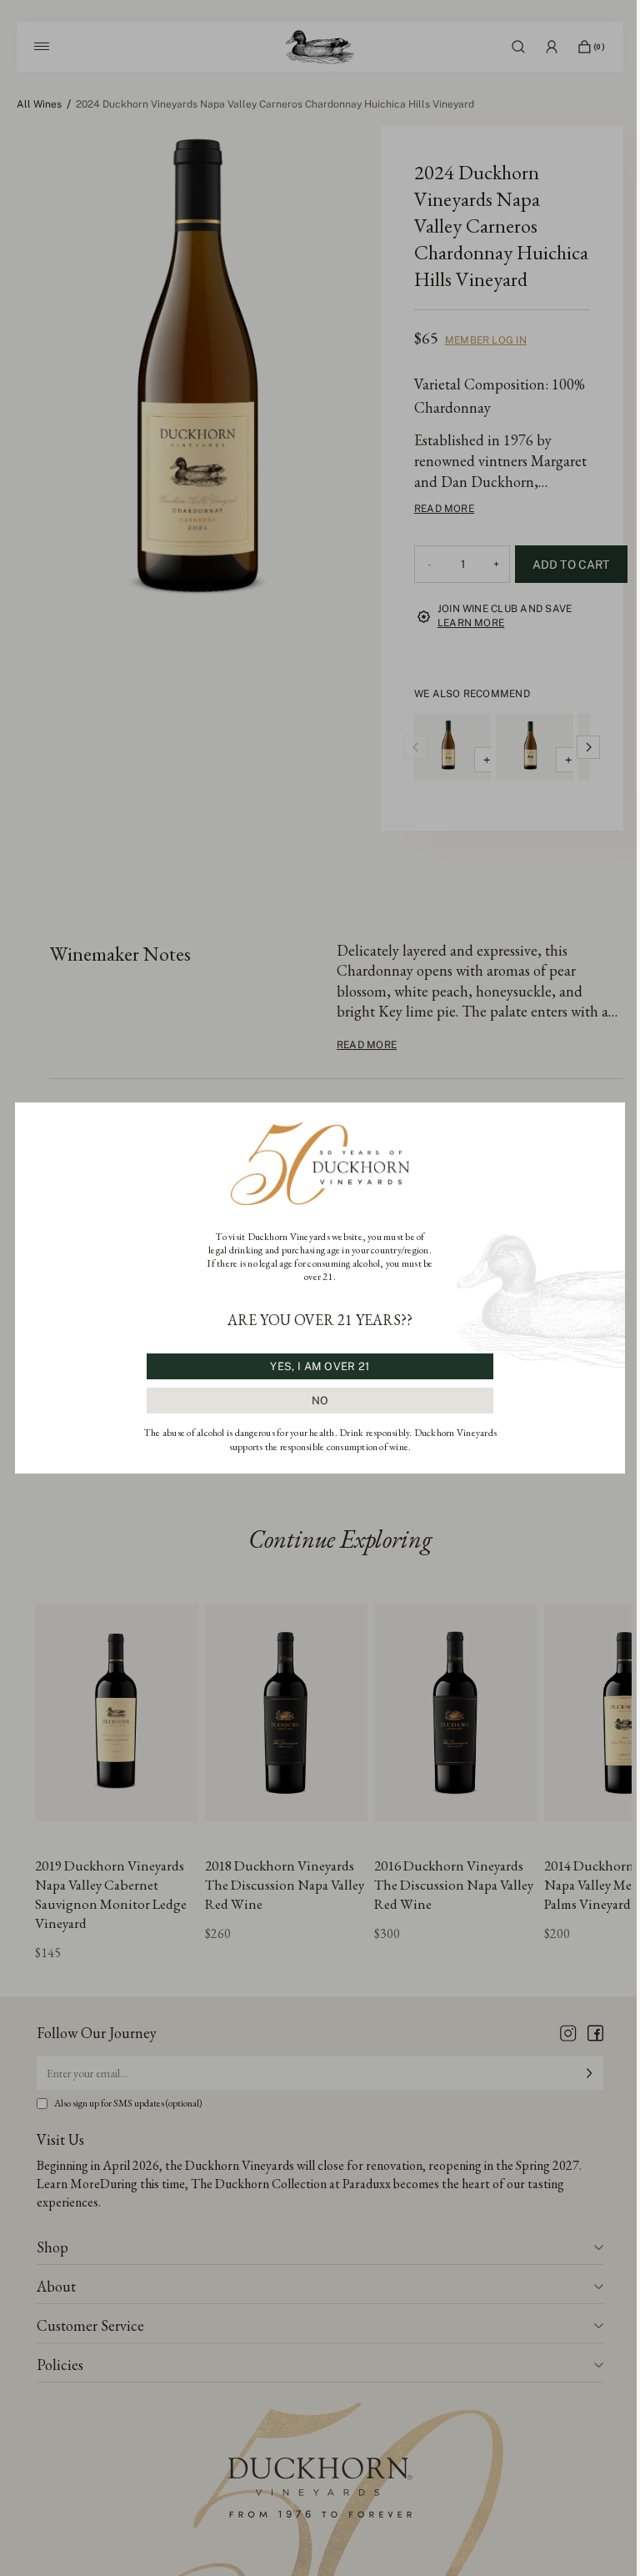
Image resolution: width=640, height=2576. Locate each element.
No (320, 1401)
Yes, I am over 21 (320, 1366)
